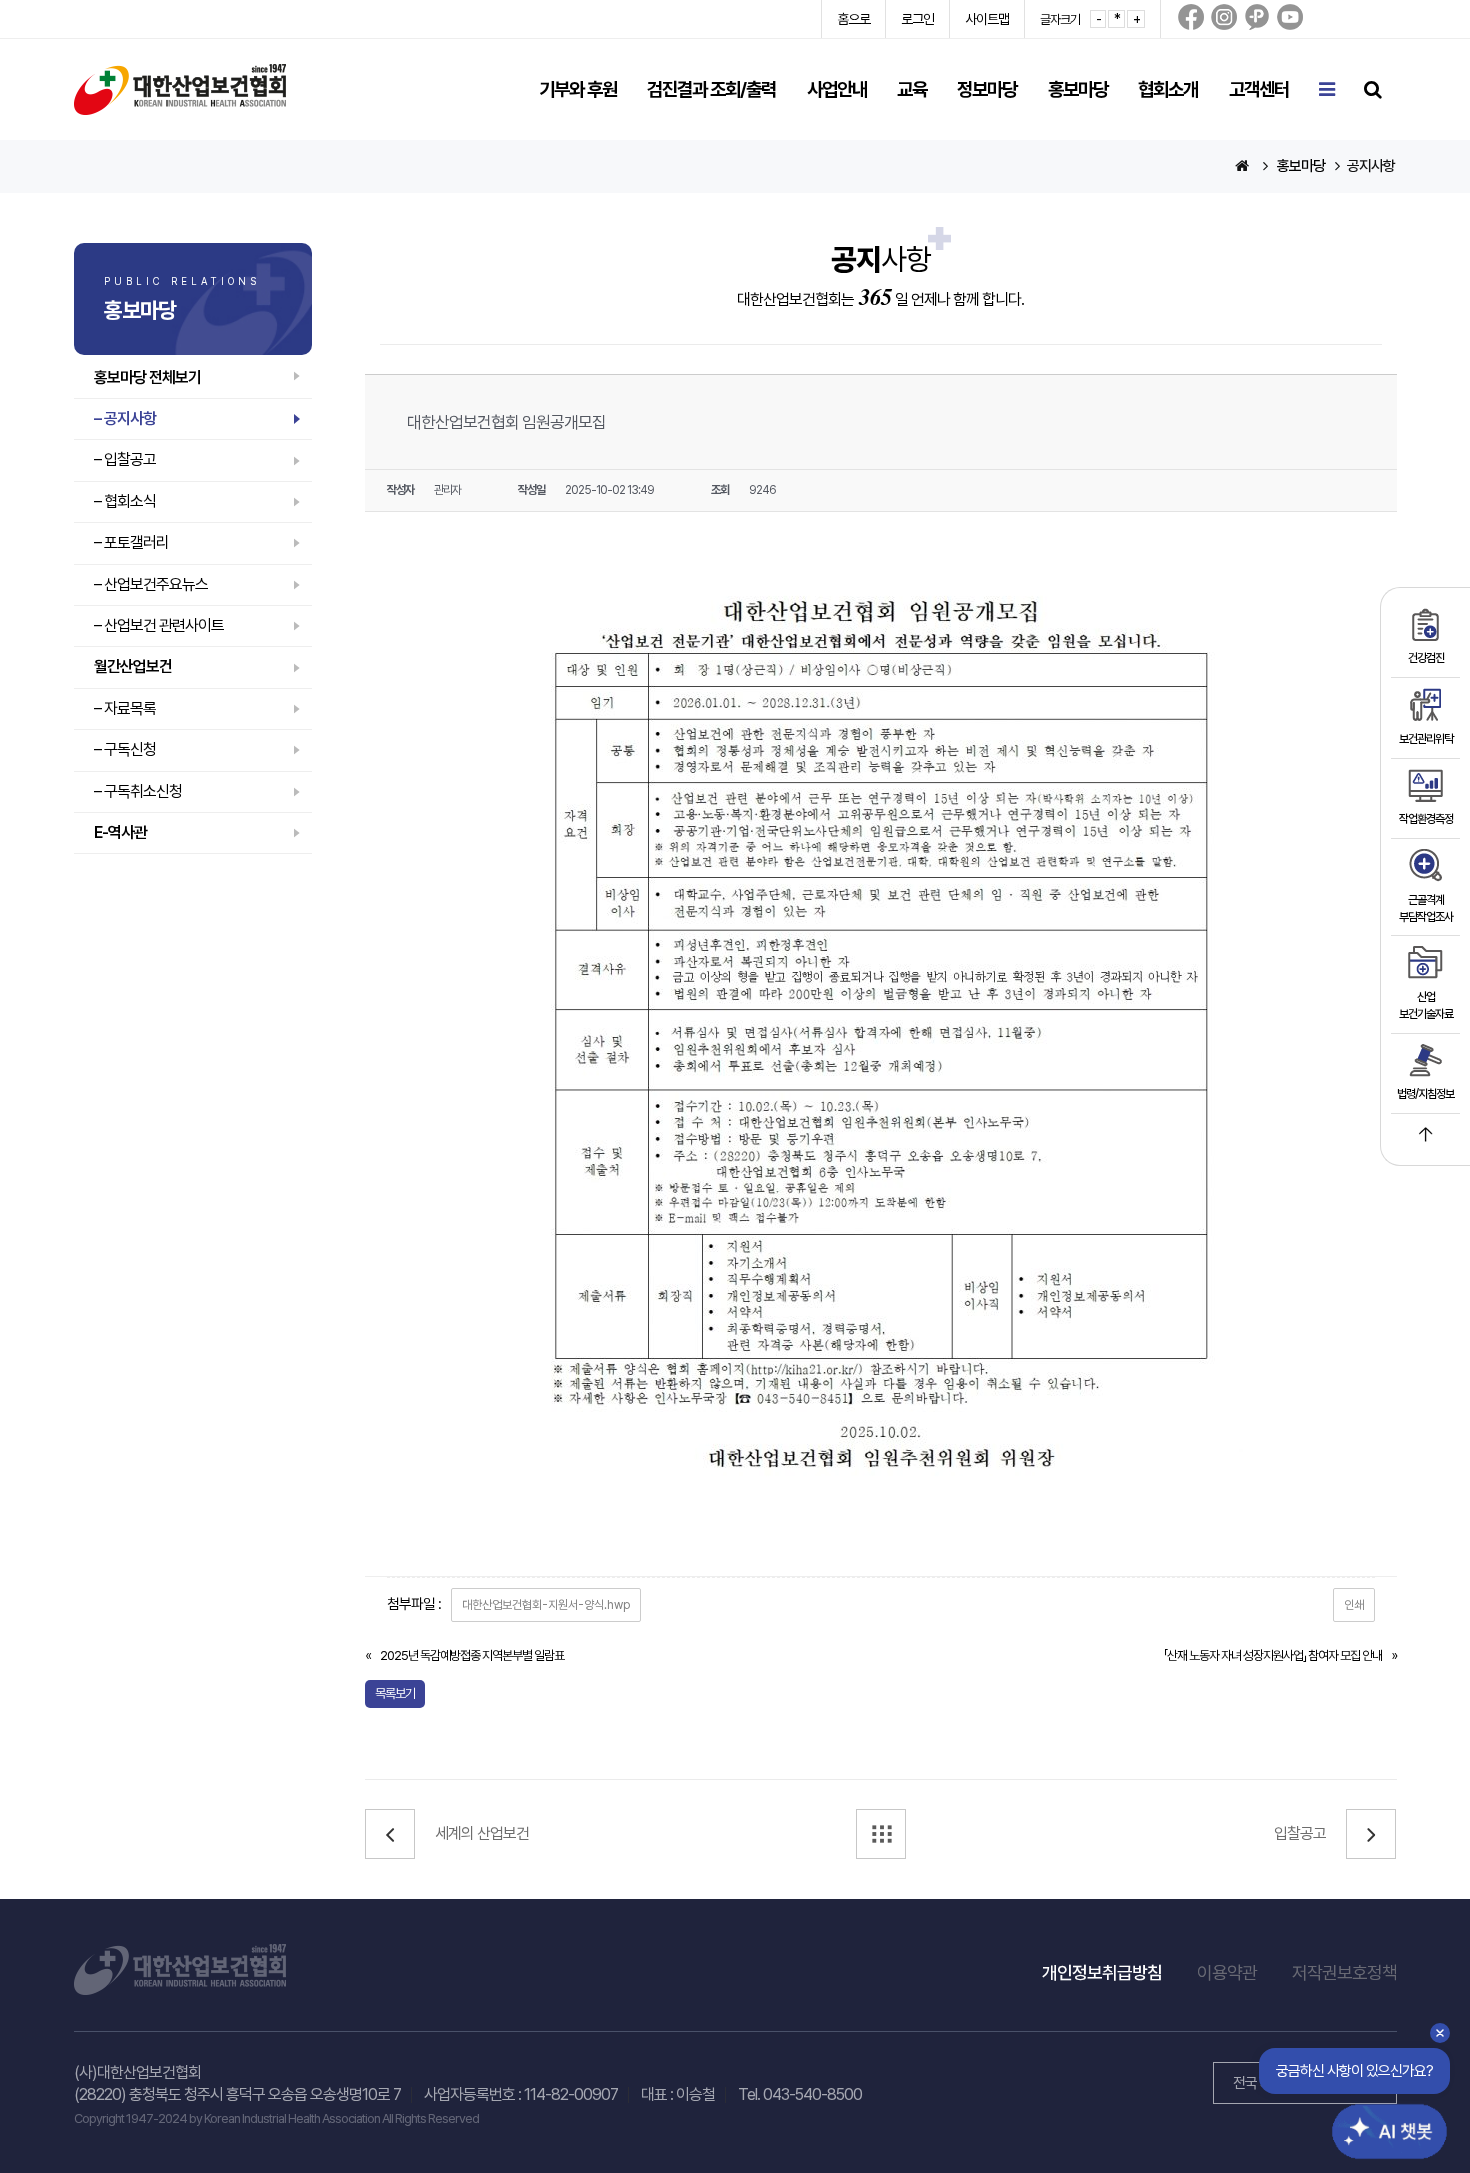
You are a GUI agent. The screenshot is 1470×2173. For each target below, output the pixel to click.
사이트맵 (987, 19)
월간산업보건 (133, 666)
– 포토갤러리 (131, 542)
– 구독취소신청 (138, 791)
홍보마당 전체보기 (147, 377)
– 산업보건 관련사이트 (159, 625)
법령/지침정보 (1425, 1094)
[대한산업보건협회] (180, 88)
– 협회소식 (125, 501)
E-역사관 (120, 832)
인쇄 (1354, 1605)
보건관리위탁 (1426, 739)
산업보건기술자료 (1426, 1005)
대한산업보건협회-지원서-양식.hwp (546, 1605)
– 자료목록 (125, 708)
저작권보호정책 (1344, 1972)
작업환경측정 (1426, 819)
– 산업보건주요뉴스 (151, 584)
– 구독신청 (125, 749)
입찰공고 (1300, 1833)
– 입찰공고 (125, 459)
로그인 (917, 19)
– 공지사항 (125, 418)
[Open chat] (1378, 2116)
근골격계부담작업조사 (1426, 908)
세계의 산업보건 (482, 1833)
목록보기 (395, 1693)
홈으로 (853, 19)
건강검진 (1426, 658)
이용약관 (1227, 1972)
